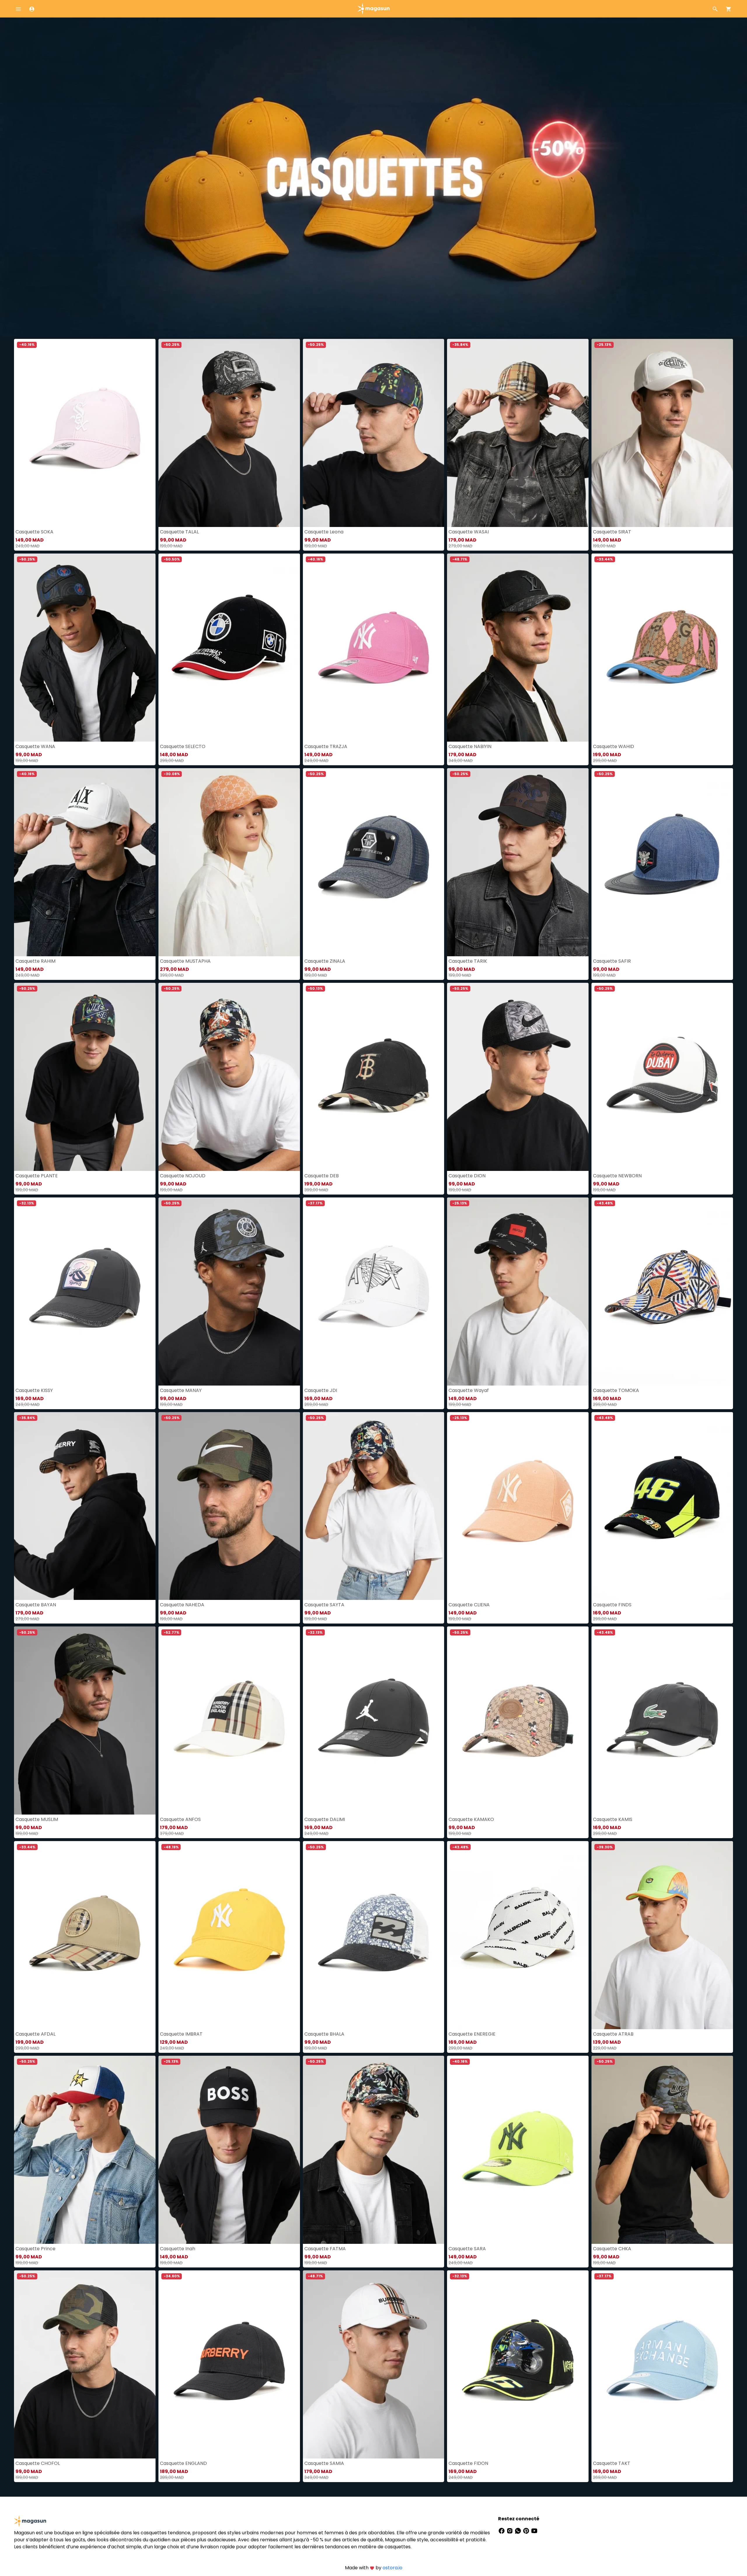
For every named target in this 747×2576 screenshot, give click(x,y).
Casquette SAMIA (324, 2463)
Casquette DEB (322, 1176)
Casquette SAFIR (612, 961)
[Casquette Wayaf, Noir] (518, 1291)
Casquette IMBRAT (181, 2034)
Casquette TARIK (468, 961)
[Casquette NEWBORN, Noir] (662, 1077)
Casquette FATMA (325, 2249)
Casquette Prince (35, 2249)
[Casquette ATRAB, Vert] (662, 1935)
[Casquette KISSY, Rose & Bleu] (85, 1291)
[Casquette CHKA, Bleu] (662, 2150)
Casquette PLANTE (37, 1176)
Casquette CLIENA (469, 1605)
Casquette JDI (321, 1390)
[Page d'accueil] (373, 8)
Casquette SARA (467, 2249)
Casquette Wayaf (469, 1390)
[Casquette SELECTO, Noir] (229, 648)
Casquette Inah (178, 2249)
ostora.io (392, 2568)
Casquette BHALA (324, 2034)
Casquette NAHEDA (182, 1605)
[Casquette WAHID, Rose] (662, 648)
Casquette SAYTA (324, 1605)
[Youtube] (534, 2530)
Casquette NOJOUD (183, 1176)
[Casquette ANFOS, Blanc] (229, 1720)
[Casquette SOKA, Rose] (85, 433)
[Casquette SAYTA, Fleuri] (374, 1506)
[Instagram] (510, 2530)
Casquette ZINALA (325, 961)
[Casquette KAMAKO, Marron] (518, 1720)
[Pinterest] (527, 2530)
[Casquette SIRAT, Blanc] (662, 433)
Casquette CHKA (612, 2249)
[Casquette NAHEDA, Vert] (229, 1506)
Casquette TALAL (179, 532)
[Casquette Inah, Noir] (229, 2150)
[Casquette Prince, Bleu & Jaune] (85, 2150)
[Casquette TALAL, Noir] (229, 433)
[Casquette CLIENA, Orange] (518, 1506)
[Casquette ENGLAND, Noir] (229, 2364)
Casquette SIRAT (612, 532)
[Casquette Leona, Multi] (374, 433)
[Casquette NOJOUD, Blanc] (229, 1077)
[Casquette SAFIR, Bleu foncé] (662, 862)
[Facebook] (502, 2530)
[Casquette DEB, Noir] (374, 1077)
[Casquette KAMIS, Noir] (662, 1720)
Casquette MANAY (181, 1390)
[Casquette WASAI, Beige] (518, 433)
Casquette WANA (35, 746)
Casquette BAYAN (36, 1605)
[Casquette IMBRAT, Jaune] (229, 1935)
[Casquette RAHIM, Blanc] (85, 862)
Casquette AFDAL (35, 2034)
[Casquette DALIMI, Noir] (374, 1720)
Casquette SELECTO (183, 746)
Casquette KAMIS (613, 1819)
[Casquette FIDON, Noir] (518, 2364)
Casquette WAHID (614, 746)
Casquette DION (467, 1176)
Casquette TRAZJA (326, 746)
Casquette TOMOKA (616, 1390)
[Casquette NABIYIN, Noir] (518, 648)
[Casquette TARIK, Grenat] (518, 862)
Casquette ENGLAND (183, 2463)
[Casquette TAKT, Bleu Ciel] (662, 2364)
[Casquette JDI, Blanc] (374, 1291)
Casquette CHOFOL (38, 2463)
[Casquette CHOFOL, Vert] (85, 2364)
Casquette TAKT (612, 2463)
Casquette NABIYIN (470, 746)
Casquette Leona (324, 532)
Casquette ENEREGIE (472, 2034)
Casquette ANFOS (180, 1819)
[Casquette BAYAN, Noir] (85, 1506)
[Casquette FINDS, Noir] (662, 1506)
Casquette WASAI (469, 532)
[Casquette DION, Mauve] (518, 1077)
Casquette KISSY (34, 1390)
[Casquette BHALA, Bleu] (374, 1935)
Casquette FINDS (612, 1605)
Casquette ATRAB (613, 2034)
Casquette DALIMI (325, 1819)
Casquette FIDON (468, 2463)
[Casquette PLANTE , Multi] (85, 1077)
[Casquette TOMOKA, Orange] (662, 1291)
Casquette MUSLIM (37, 1819)
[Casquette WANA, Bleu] (85, 648)
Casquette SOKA (34, 532)
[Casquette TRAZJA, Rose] (374, 648)
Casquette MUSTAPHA (185, 961)
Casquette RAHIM (35, 961)
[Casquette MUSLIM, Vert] (85, 1720)
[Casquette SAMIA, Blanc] (374, 2364)
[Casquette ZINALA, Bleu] (374, 862)
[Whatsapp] (519, 2530)
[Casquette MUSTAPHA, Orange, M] (229, 862)
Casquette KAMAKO (471, 1819)
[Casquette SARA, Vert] (518, 2150)
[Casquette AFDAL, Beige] (85, 1935)
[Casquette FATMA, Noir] (374, 2150)
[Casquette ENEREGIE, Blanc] (518, 1935)
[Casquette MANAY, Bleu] (229, 1291)
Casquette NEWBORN (617, 1176)
